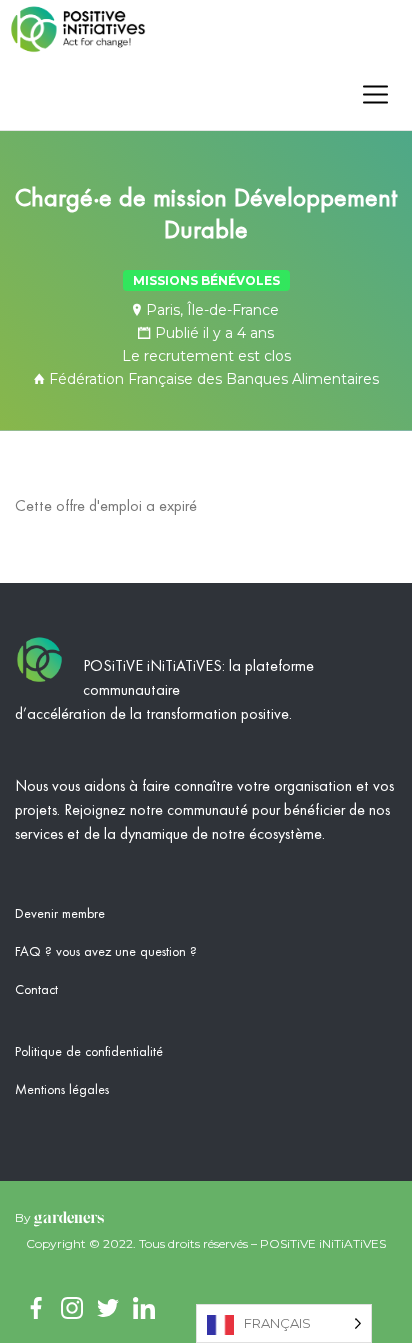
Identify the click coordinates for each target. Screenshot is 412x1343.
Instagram (72, 1308)
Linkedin (144, 1308)
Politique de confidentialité (89, 1052)
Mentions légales (62, 1090)
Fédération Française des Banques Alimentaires (214, 379)
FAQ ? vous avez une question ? (106, 952)
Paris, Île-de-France (212, 310)
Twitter (108, 1308)
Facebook (36, 1308)
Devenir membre (60, 914)
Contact (36, 990)
